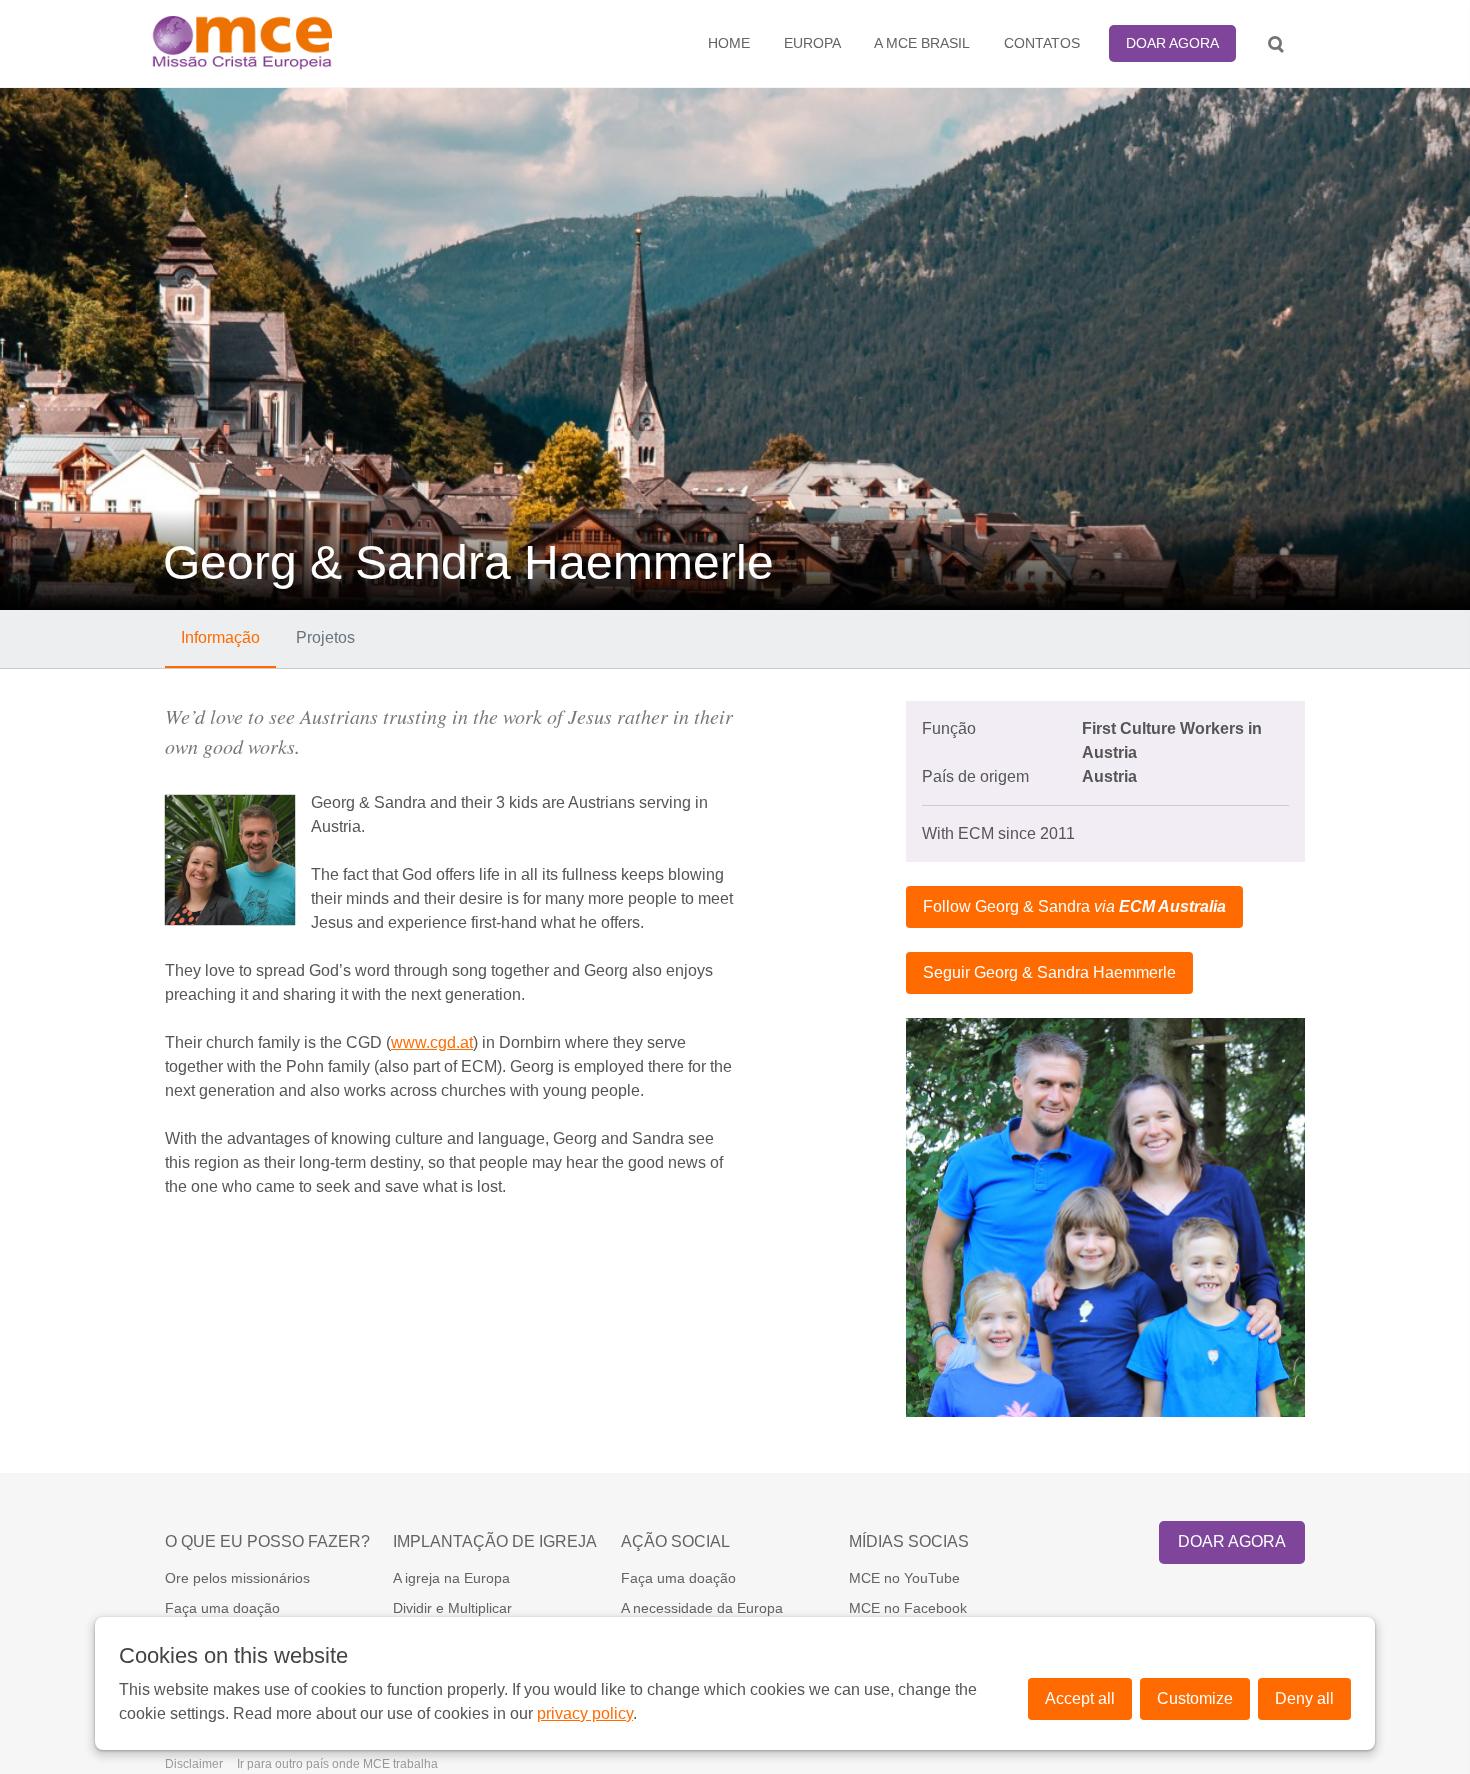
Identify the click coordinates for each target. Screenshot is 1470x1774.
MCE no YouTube (904, 1578)
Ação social (675, 1541)
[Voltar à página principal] (291, 43)
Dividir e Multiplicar (452, 1608)
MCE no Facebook (908, 1608)
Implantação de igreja (495, 1541)
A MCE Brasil (922, 43)
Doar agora (1172, 43)
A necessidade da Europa (702, 1608)
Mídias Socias (909, 1541)
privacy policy (585, 1713)
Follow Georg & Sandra (1074, 906)
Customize (1195, 1698)
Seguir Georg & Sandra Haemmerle (1049, 972)
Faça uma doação (222, 1608)
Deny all (1304, 1698)
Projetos (325, 637)
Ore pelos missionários (237, 1578)
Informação (220, 637)
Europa (812, 43)
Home (729, 43)
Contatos (1042, 43)
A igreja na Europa (451, 1578)
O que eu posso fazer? (267, 1541)
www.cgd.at (432, 1042)
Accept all (1080, 1698)
